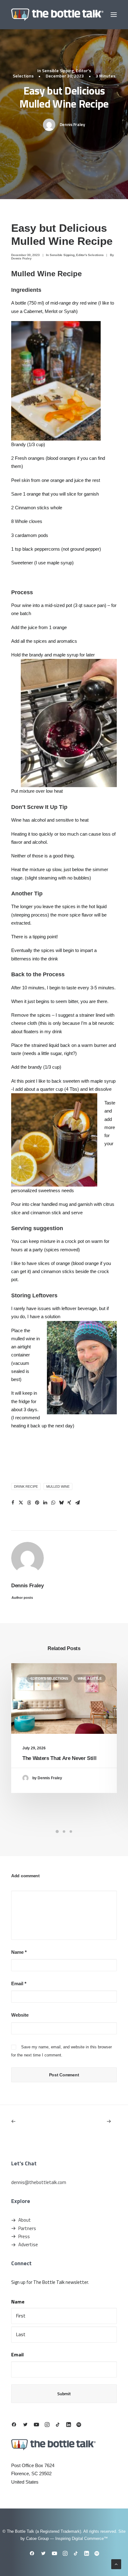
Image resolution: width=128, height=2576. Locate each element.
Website (20, 2015)
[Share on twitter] (21, 1503)
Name (19, 1952)
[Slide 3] (71, 1832)
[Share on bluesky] (61, 1503)
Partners (27, 2228)
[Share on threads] (29, 1503)
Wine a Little (90, 1678)
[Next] (96, 2121)
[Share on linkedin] (45, 1503)
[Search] (95, 15)
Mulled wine (58, 1486)
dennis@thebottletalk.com (39, 2182)
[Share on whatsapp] (53, 1503)
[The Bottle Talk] (57, 15)
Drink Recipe (26, 1486)
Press (24, 2236)
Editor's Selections (90, 255)
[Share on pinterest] (37, 1503)
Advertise (28, 2245)
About (25, 2220)
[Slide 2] (64, 1832)
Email (19, 1983)
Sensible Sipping (58, 70)
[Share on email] (77, 1503)
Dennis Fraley (72, 124)
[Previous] (32, 2121)
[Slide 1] (57, 1832)
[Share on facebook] (13, 1503)
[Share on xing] (69, 1503)
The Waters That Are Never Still (59, 1758)
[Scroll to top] (116, 2564)
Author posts (22, 1598)
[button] (114, 15)
